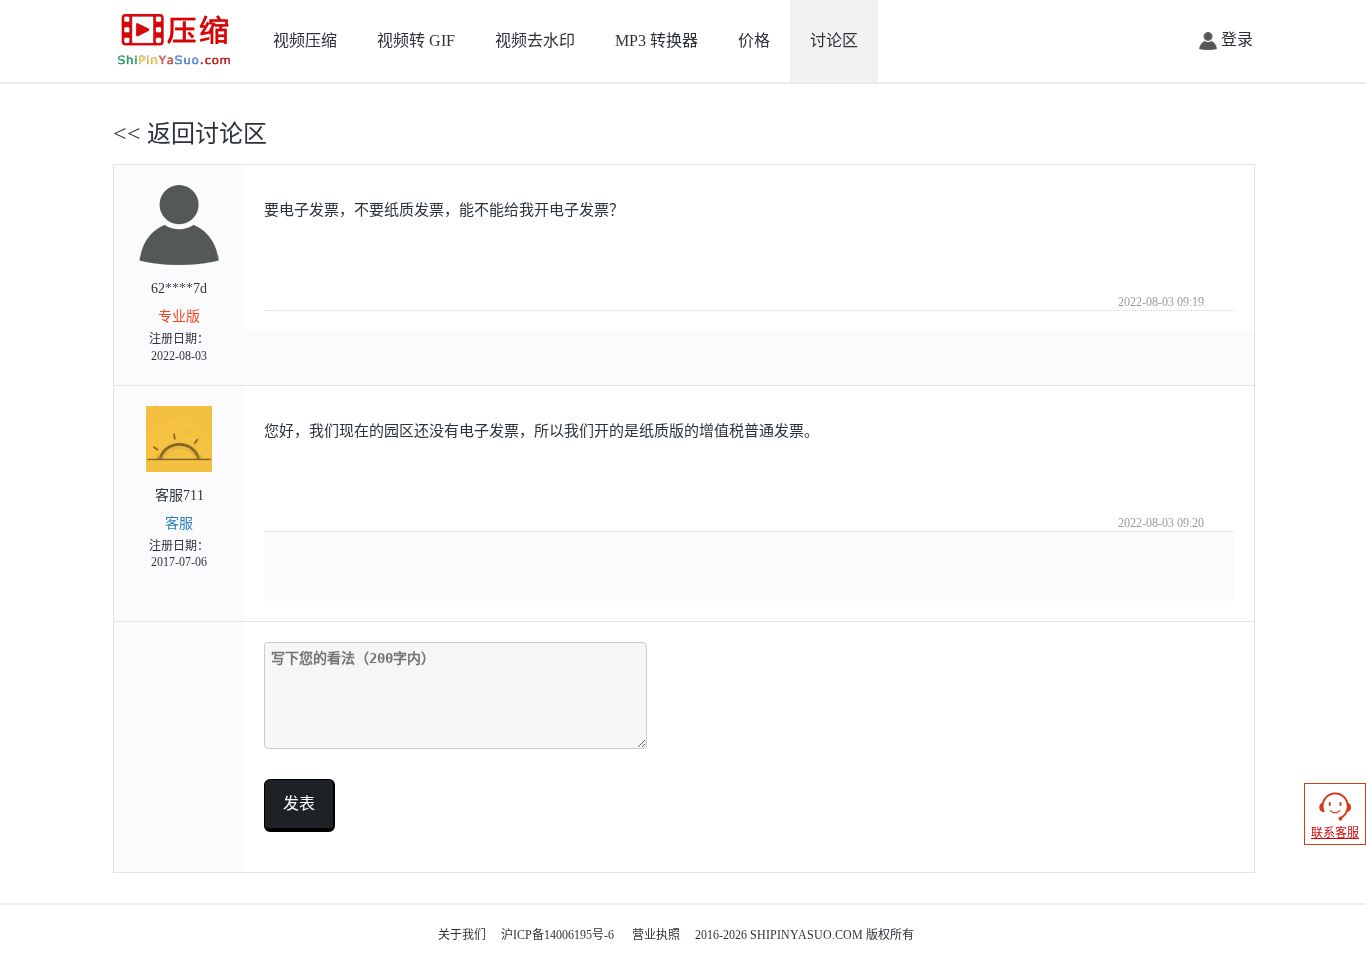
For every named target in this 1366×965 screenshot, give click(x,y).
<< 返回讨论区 (190, 134)
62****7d (179, 322)
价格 (754, 40)
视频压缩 (305, 40)
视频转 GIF (416, 40)
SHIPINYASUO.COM (806, 935)
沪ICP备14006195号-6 (557, 935)
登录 (1235, 39)
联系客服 (1335, 833)
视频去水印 (535, 40)
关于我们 (462, 935)
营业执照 (656, 935)
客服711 (179, 529)
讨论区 (834, 40)
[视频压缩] (173, 39)
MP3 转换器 (656, 40)
